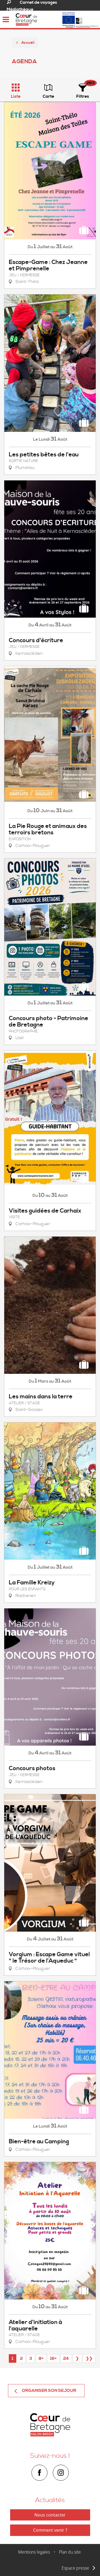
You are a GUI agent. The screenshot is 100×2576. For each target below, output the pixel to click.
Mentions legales (34, 2552)
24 (66, 2358)
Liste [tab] (16, 96)
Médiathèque (20, 9)
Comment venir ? (50, 2530)
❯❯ (89, 2358)
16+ (53, 2358)
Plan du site (70, 2552)
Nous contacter (50, 2515)
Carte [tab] (48, 96)
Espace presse (75, 2568)
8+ (41, 2358)
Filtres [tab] (83, 96)
